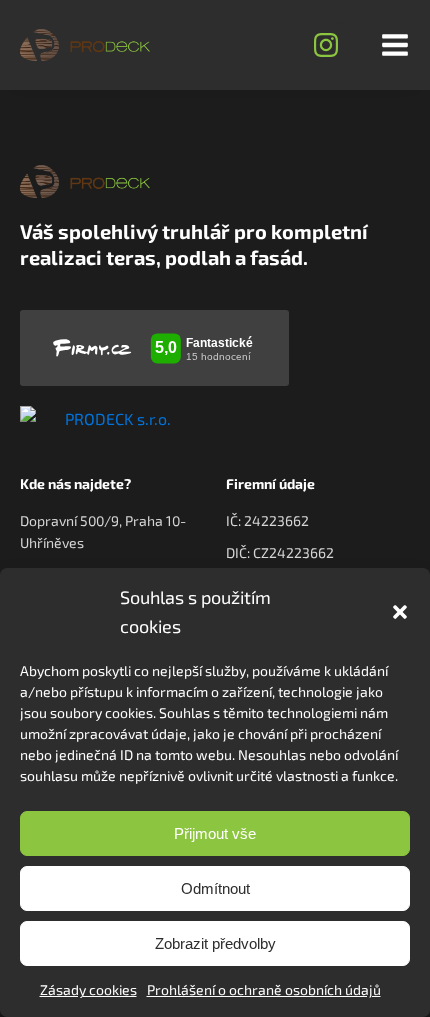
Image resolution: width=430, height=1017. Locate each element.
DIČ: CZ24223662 (280, 552)
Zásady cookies (88, 989)
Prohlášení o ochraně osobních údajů (264, 989)
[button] (400, 612)
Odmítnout (215, 888)
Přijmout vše (215, 833)
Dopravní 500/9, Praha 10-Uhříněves (103, 531)
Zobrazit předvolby (215, 943)
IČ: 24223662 (267, 520)
